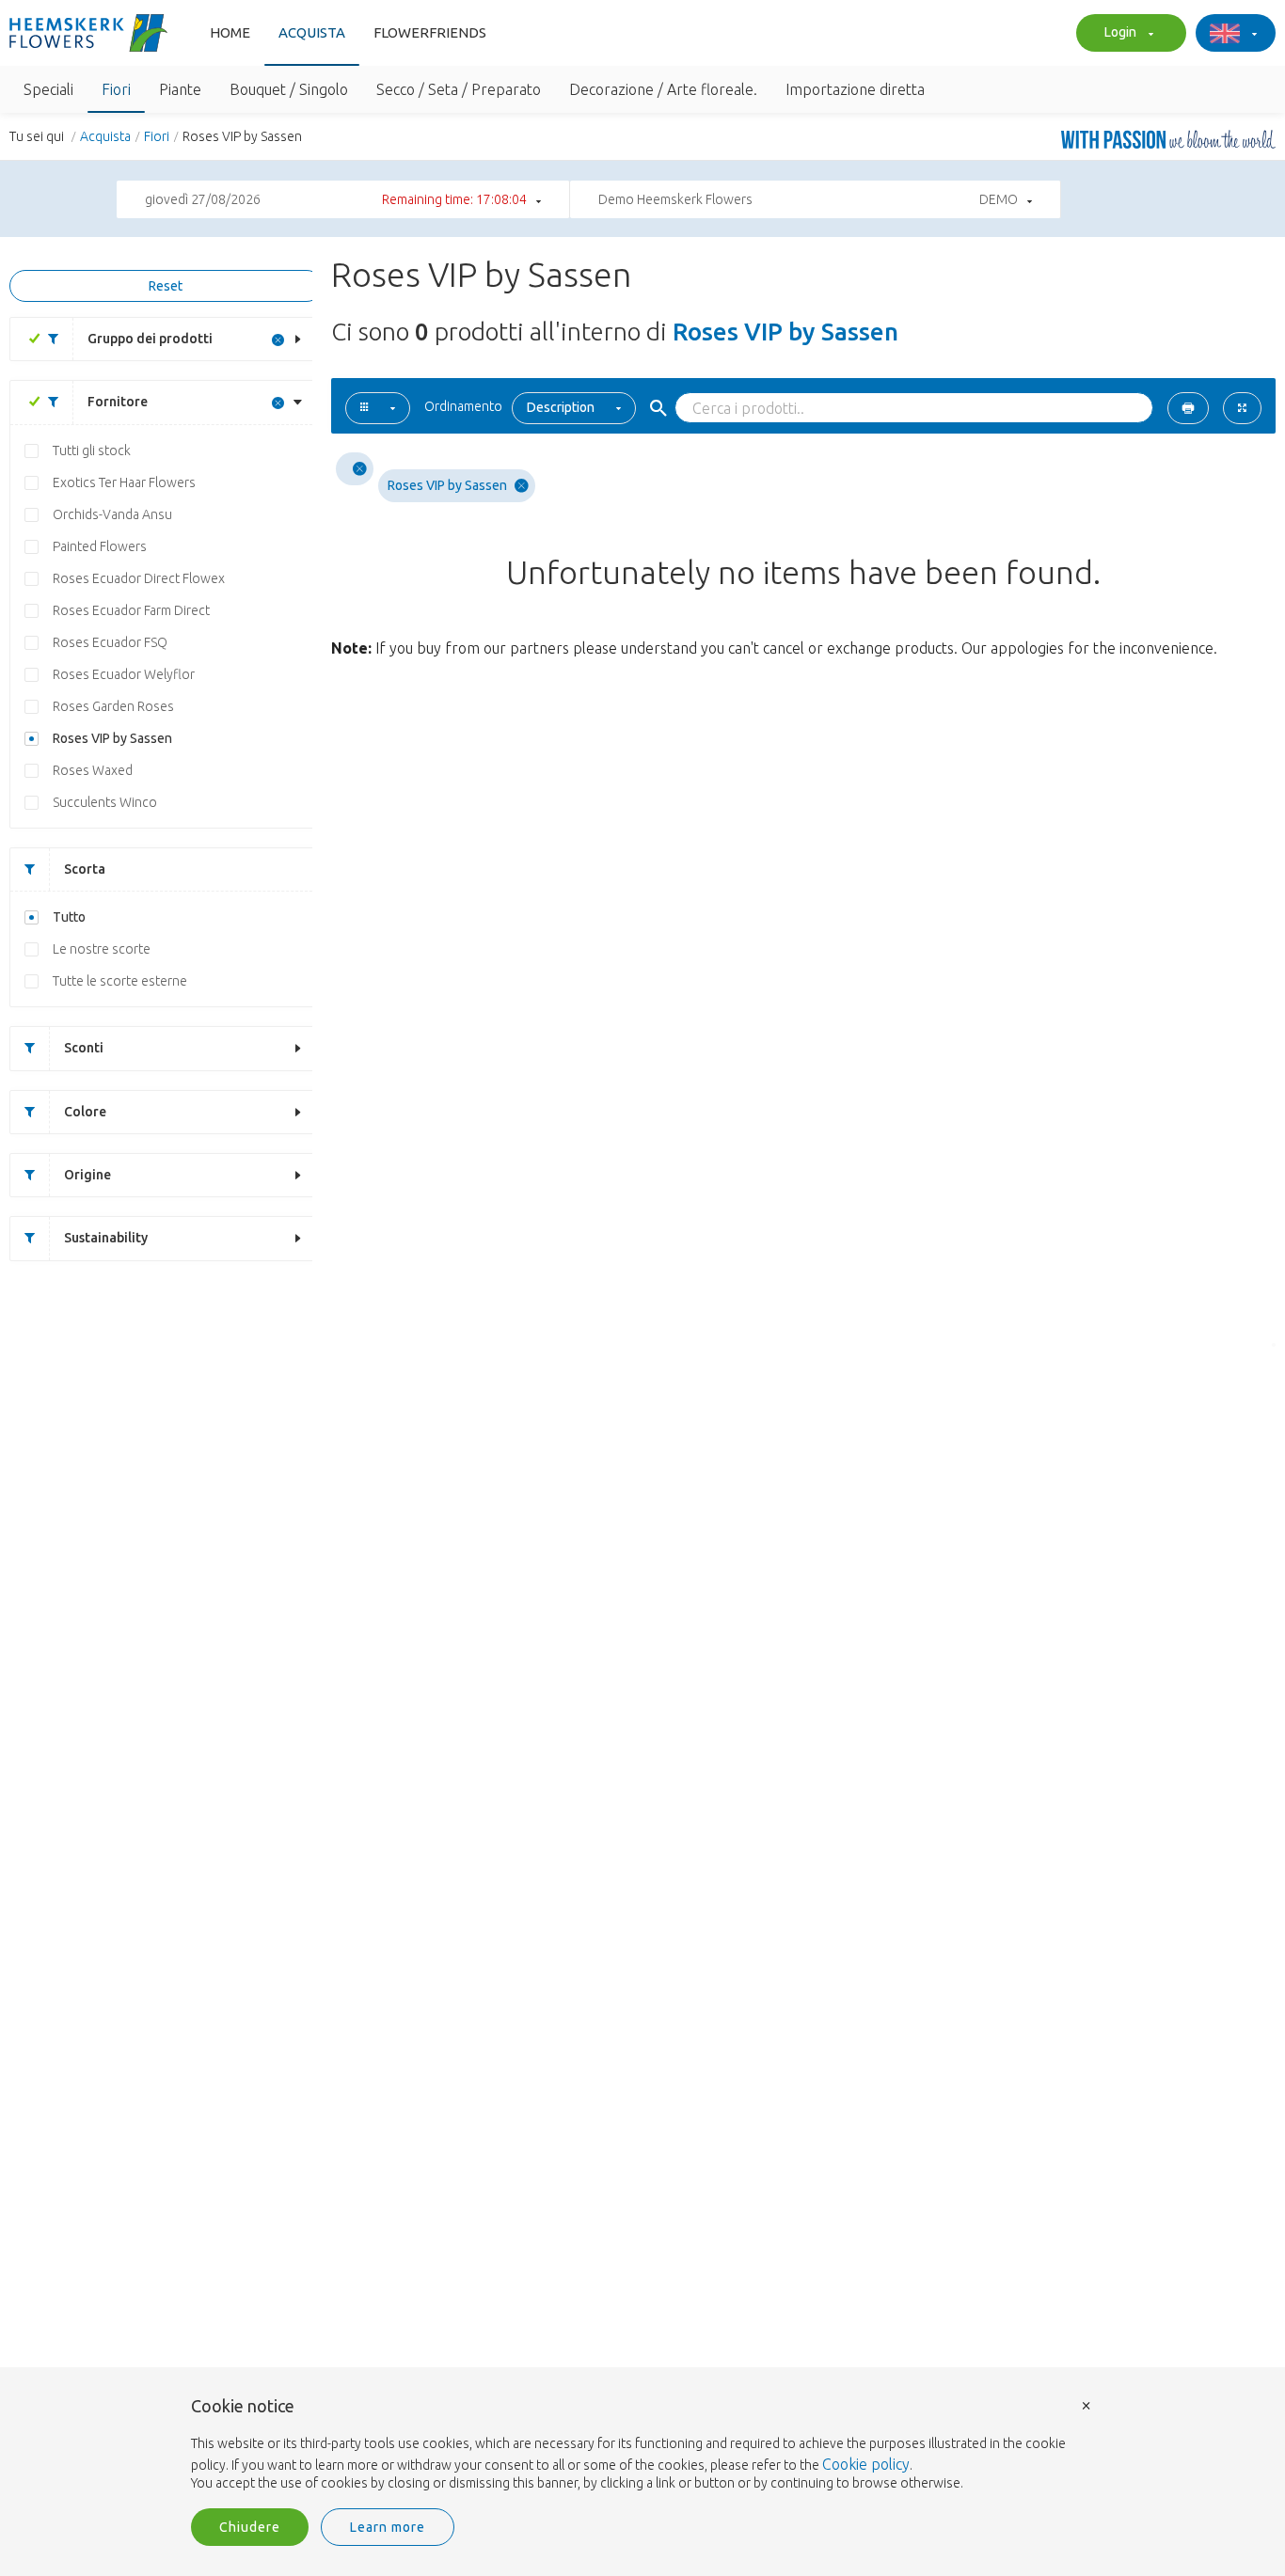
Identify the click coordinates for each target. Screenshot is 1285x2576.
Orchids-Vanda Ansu (112, 514)
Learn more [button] (388, 2527)
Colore (85, 1112)
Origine (87, 1175)
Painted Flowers (100, 546)
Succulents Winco (105, 802)
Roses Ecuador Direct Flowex (139, 578)
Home (230, 32)
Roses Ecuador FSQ (110, 642)
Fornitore (118, 402)
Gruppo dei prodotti (150, 339)
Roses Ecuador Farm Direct (131, 610)
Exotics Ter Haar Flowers (124, 482)
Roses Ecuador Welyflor (124, 674)
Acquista (312, 32)
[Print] (1188, 408)
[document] (642, 2445)
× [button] (1087, 2404)
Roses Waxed (93, 770)
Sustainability (106, 1238)
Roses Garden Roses (113, 706)
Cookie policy (866, 2464)
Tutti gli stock (92, 450)
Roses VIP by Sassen (112, 738)
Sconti (84, 1048)
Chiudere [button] (250, 2527)
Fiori (157, 136)
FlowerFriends (430, 32)
